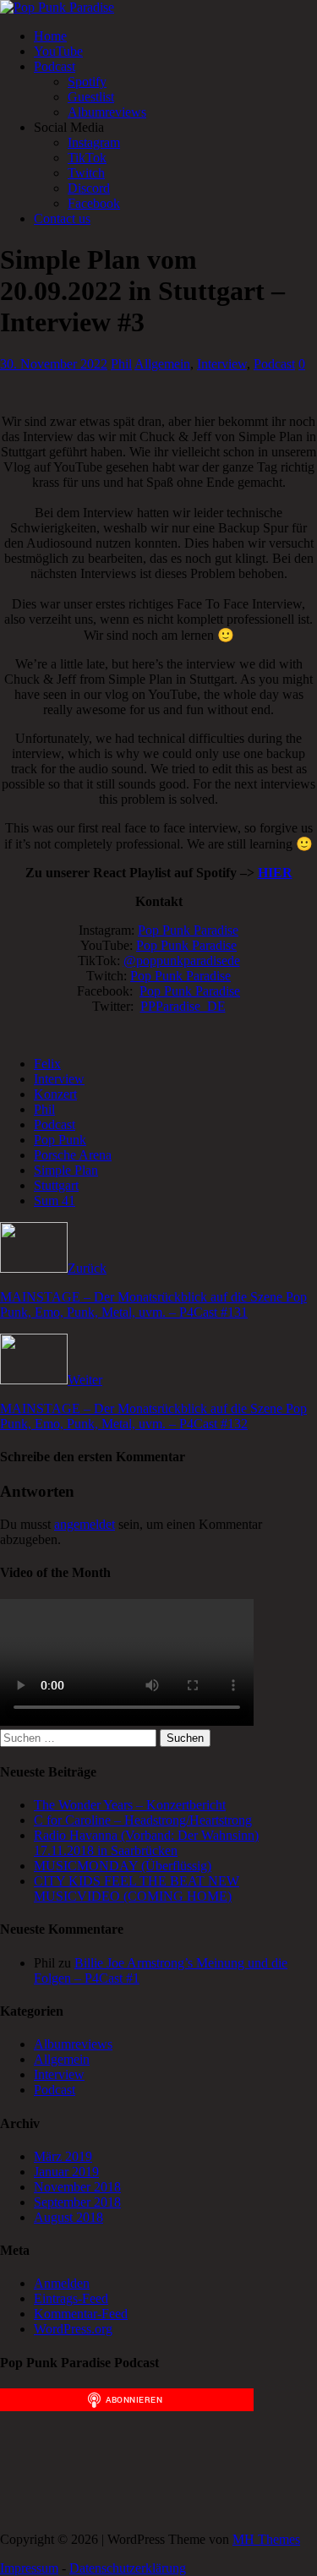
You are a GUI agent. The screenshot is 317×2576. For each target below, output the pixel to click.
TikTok (87, 158)
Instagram (94, 142)
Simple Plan (66, 1170)
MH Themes (266, 2539)
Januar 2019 (66, 2172)
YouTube (58, 51)
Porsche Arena (73, 1155)
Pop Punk (60, 1140)
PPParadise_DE (183, 1006)
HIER (275, 873)
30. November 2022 (54, 364)
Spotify (87, 82)
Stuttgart (56, 1185)
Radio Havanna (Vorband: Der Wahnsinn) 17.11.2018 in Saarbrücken (146, 1843)
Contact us (62, 218)
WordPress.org (73, 2329)
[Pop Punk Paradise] (57, 7)
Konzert (55, 1094)
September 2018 (77, 2202)
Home (50, 36)
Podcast (55, 66)
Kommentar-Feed (81, 2314)
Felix (47, 1064)
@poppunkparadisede (182, 961)
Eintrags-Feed (71, 2298)
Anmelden (62, 2283)
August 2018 (68, 2217)
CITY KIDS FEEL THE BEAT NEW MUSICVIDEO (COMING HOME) (137, 1888)
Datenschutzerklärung (128, 2568)
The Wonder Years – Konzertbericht (130, 1805)
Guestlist (91, 97)
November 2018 (77, 2187)
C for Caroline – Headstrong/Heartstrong (143, 1820)
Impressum (29, 2568)
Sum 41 (55, 1201)
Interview (222, 364)
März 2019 (63, 2156)
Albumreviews (107, 112)
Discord (89, 188)
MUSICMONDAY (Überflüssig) (123, 1866)
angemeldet (85, 1524)
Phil (121, 364)
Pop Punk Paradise (188, 930)
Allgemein (162, 364)
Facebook (94, 203)
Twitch (86, 173)
